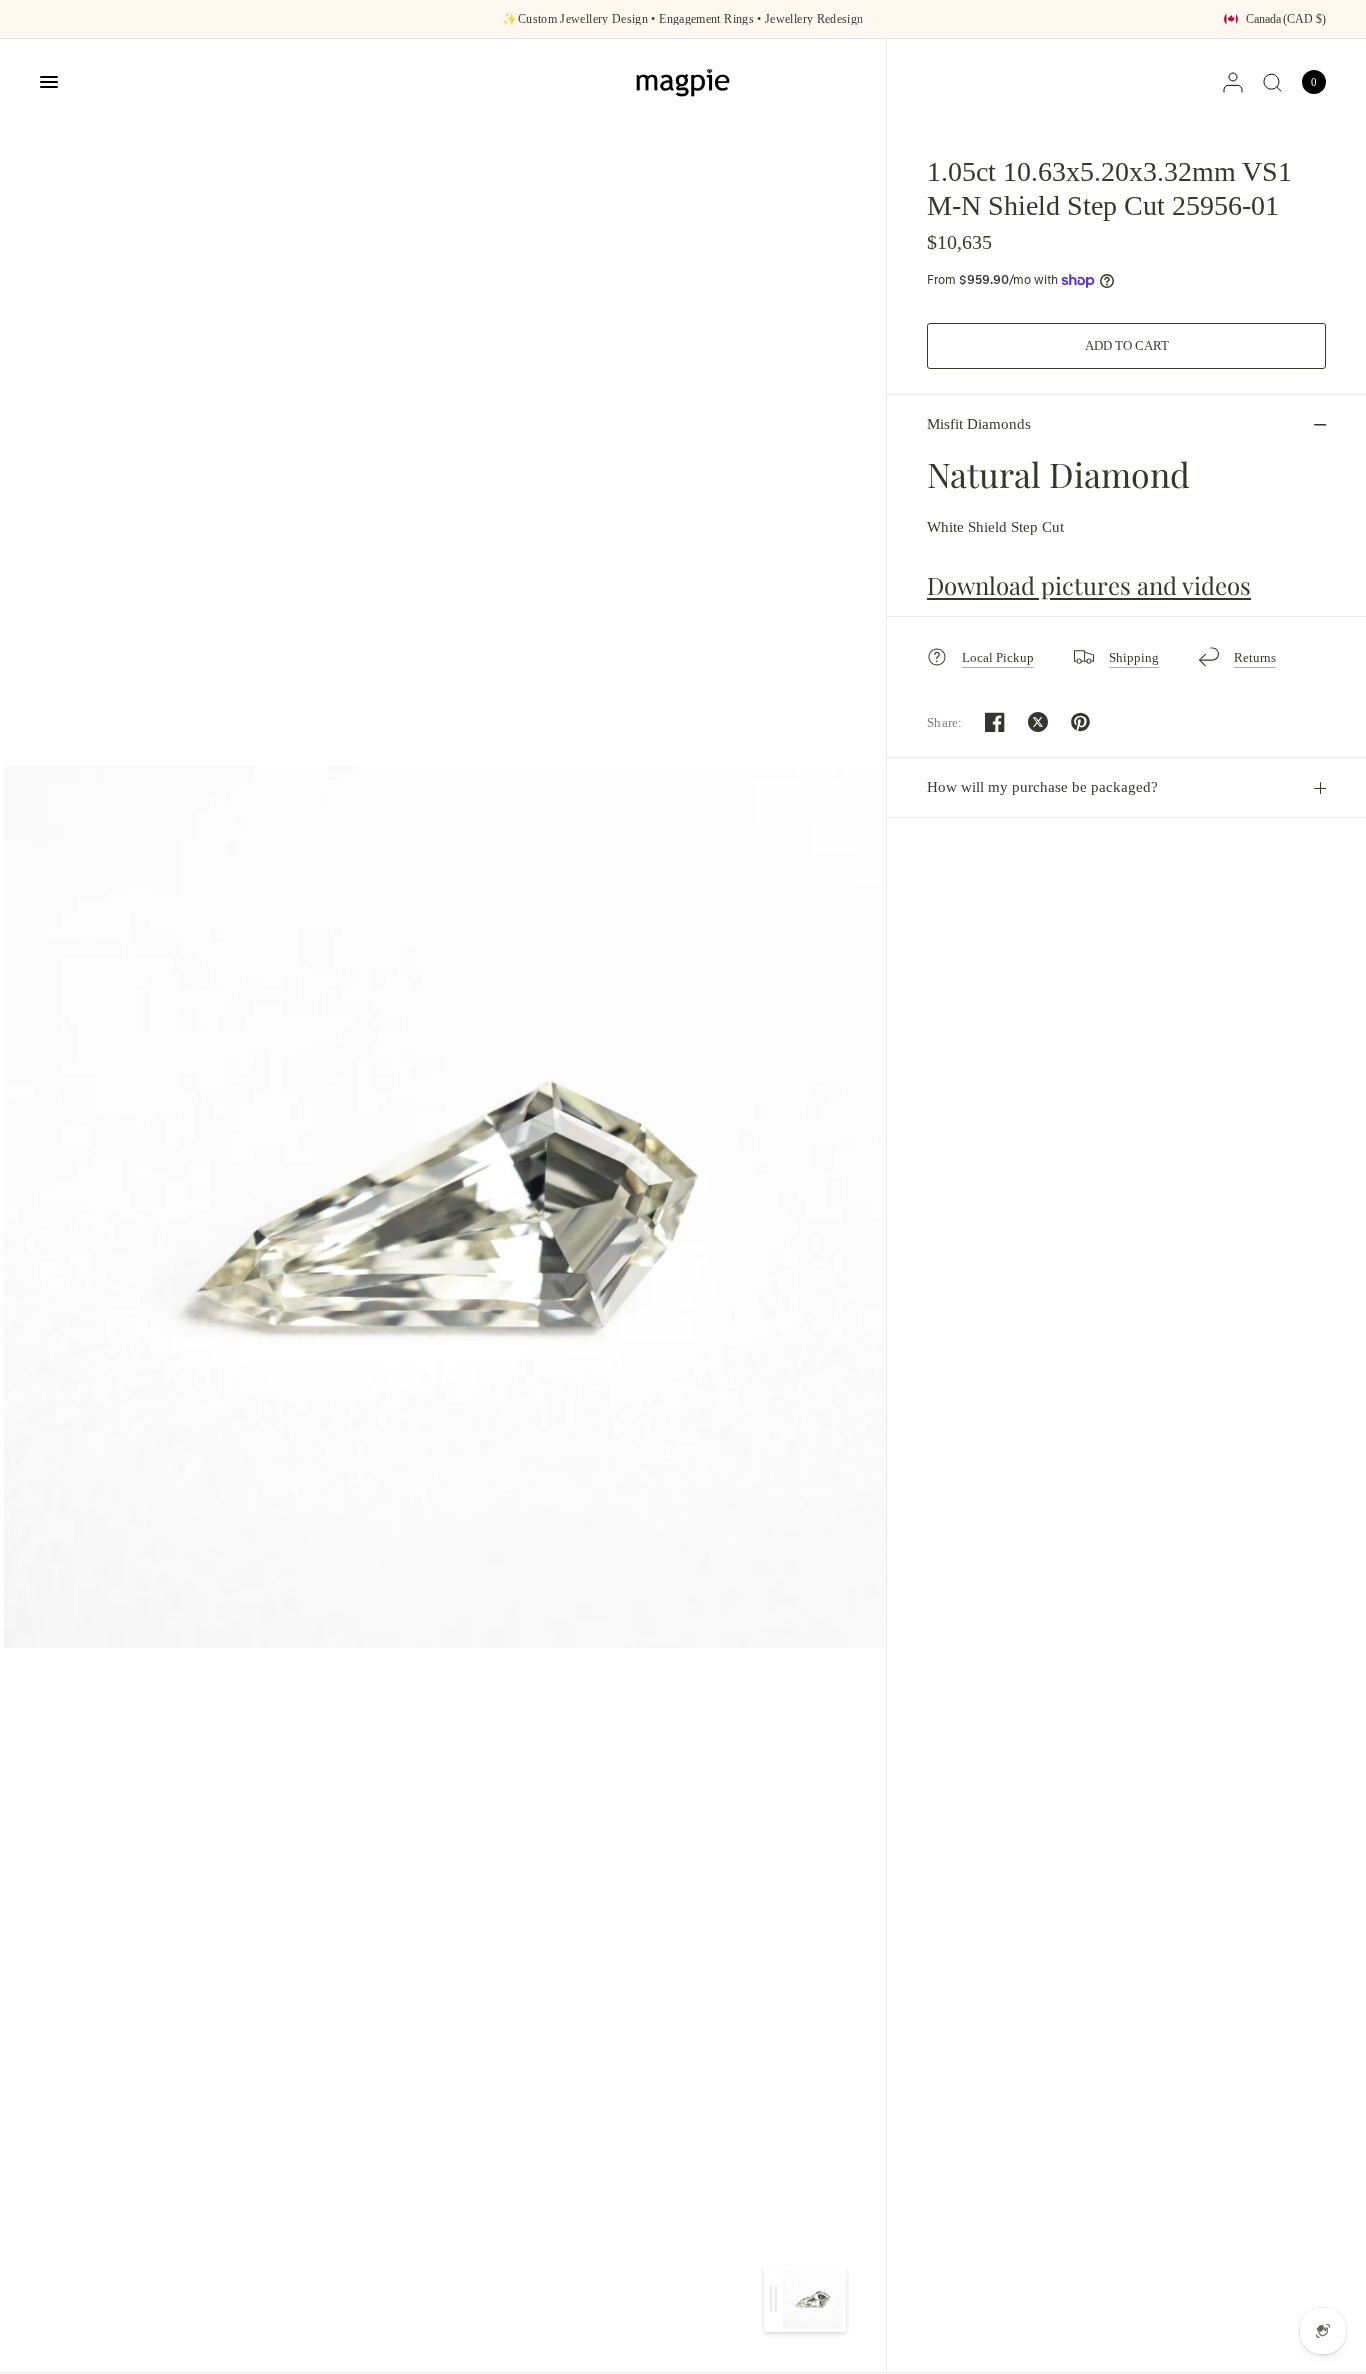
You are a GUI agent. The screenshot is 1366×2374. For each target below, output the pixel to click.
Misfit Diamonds (979, 424)
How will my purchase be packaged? (1042, 787)
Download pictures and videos (1089, 585)
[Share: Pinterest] (1081, 722)
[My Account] (1233, 82)
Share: (945, 722)
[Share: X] (1038, 722)
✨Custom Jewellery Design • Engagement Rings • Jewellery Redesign (682, 19)
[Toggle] (773, 2299)
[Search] (1272, 82)
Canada (1286, 19)
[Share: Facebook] (995, 722)
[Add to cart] (1126, 346)
